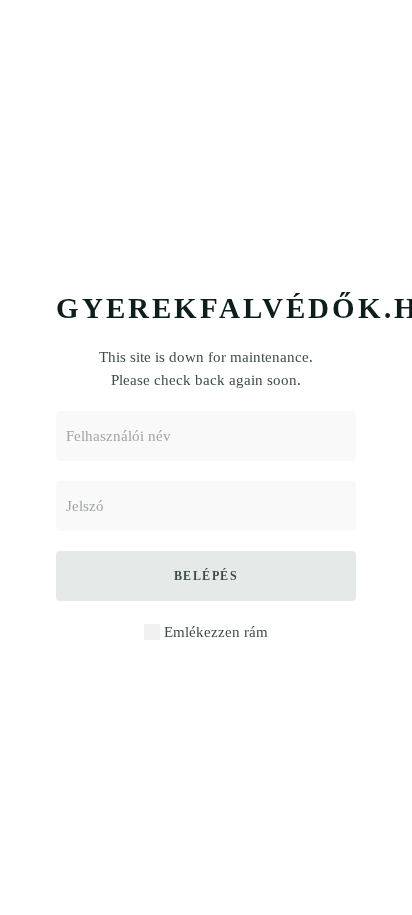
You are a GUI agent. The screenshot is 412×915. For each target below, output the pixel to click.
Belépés (206, 576)
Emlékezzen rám (214, 632)
